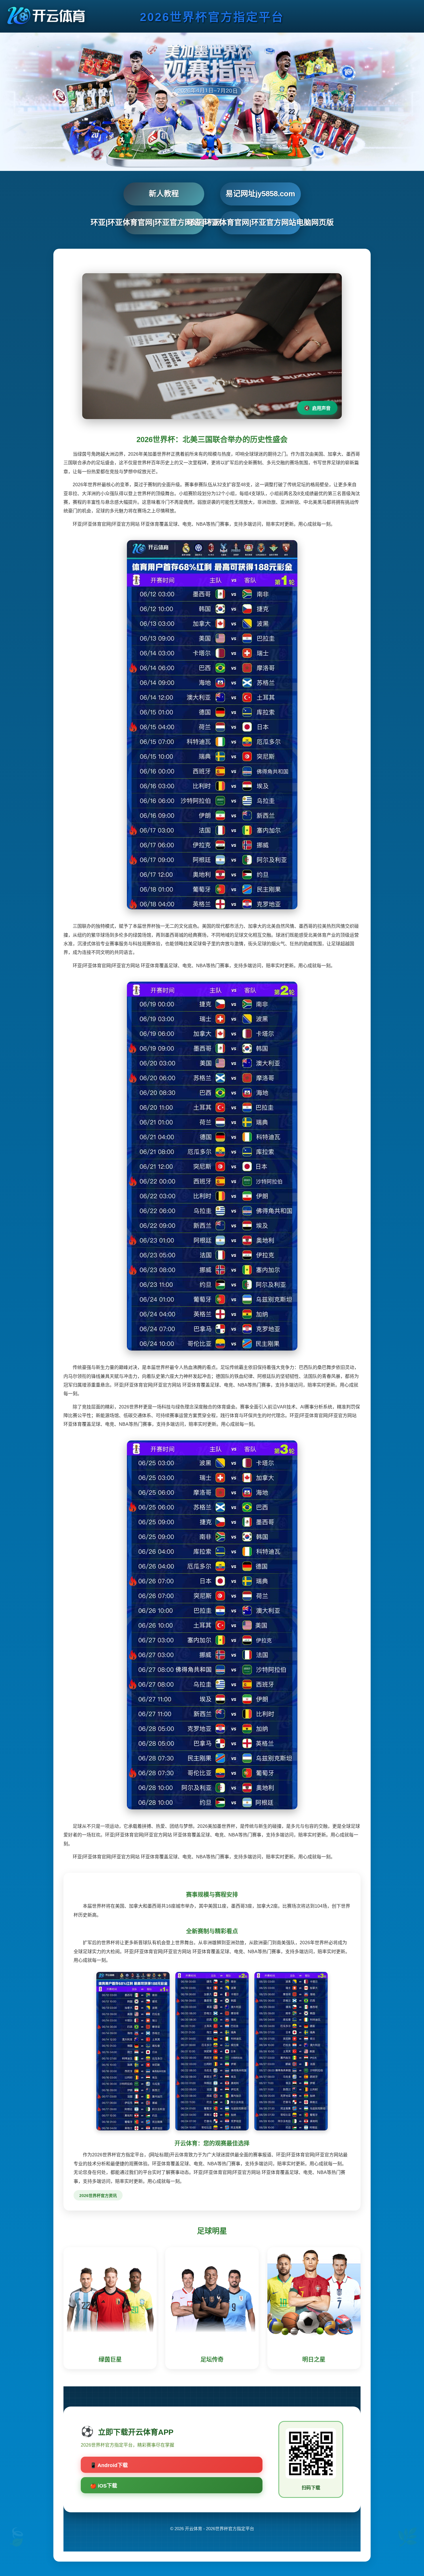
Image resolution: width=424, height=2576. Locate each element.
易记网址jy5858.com (260, 194)
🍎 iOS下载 (104, 2486)
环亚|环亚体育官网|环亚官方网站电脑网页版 (260, 222)
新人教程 (164, 194)
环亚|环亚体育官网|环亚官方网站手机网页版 (164, 222)
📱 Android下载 (109, 2465)
